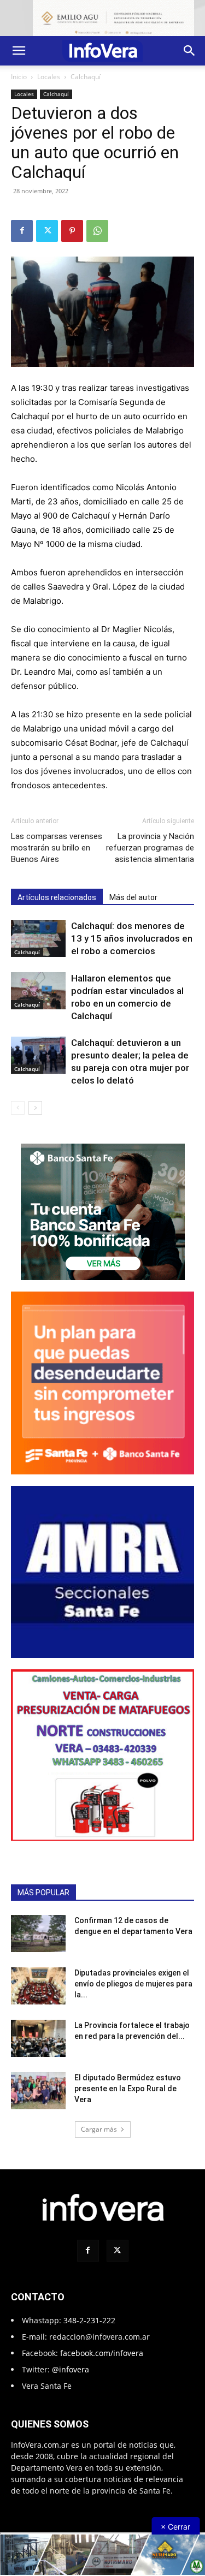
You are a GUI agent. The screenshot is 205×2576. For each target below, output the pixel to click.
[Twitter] (47, 231)
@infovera (71, 2369)
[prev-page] (18, 1108)
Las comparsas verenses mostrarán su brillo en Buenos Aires (57, 848)
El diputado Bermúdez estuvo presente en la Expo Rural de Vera (128, 2089)
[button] (19, 51)
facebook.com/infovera (102, 2353)
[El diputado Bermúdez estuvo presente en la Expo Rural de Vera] (38, 2091)
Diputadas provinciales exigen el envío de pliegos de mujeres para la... (133, 1984)
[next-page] (35, 1108)
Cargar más (99, 2129)
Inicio (19, 77)
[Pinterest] (72, 231)
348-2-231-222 (89, 2320)
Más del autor (133, 897)
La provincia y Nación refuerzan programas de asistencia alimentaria (150, 848)
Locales (49, 77)
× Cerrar (175, 2527)
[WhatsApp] (97, 231)
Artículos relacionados (57, 897)
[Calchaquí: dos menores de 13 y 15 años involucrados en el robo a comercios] (38, 939)
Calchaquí (86, 77)
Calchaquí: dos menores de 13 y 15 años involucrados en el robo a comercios (132, 938)
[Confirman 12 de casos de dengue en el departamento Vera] (38, 1934)
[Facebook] (22, 231)
